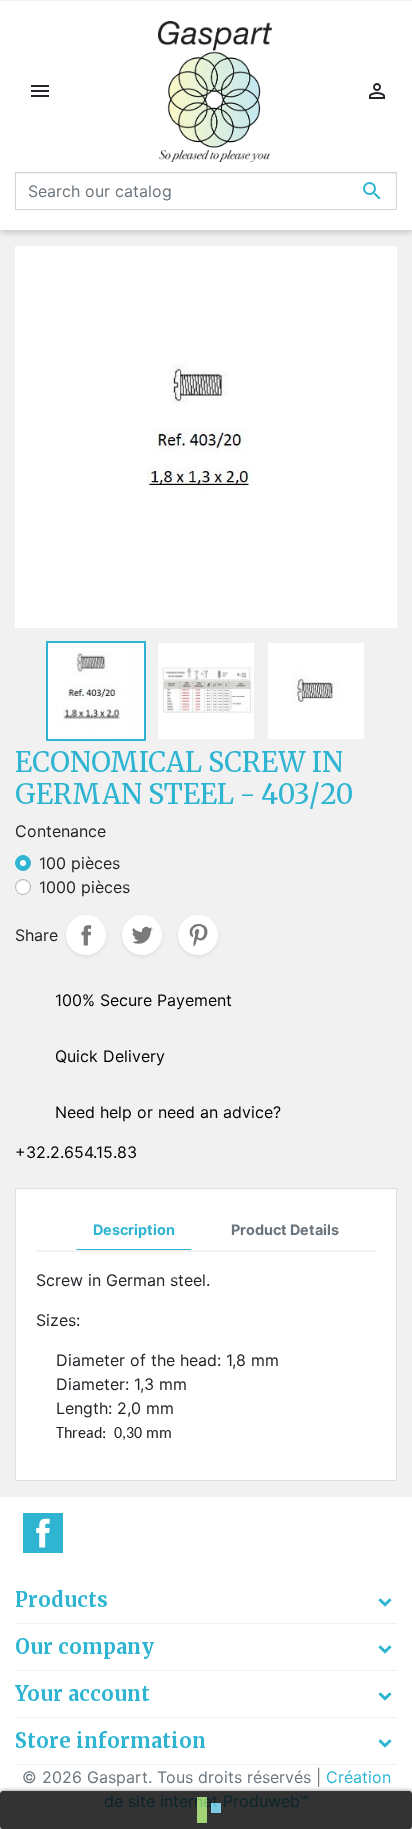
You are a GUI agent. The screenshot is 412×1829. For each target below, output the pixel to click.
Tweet (142, 935)
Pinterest (198, 935)
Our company (84, 1646)
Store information (110, 1740)
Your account (82, 1693)
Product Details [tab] (285, 1229)
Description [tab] (134, 1229)
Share (86, 935)
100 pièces (79, 863)
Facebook (43, 1533)
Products (61, 1599)
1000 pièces (84, 887)
